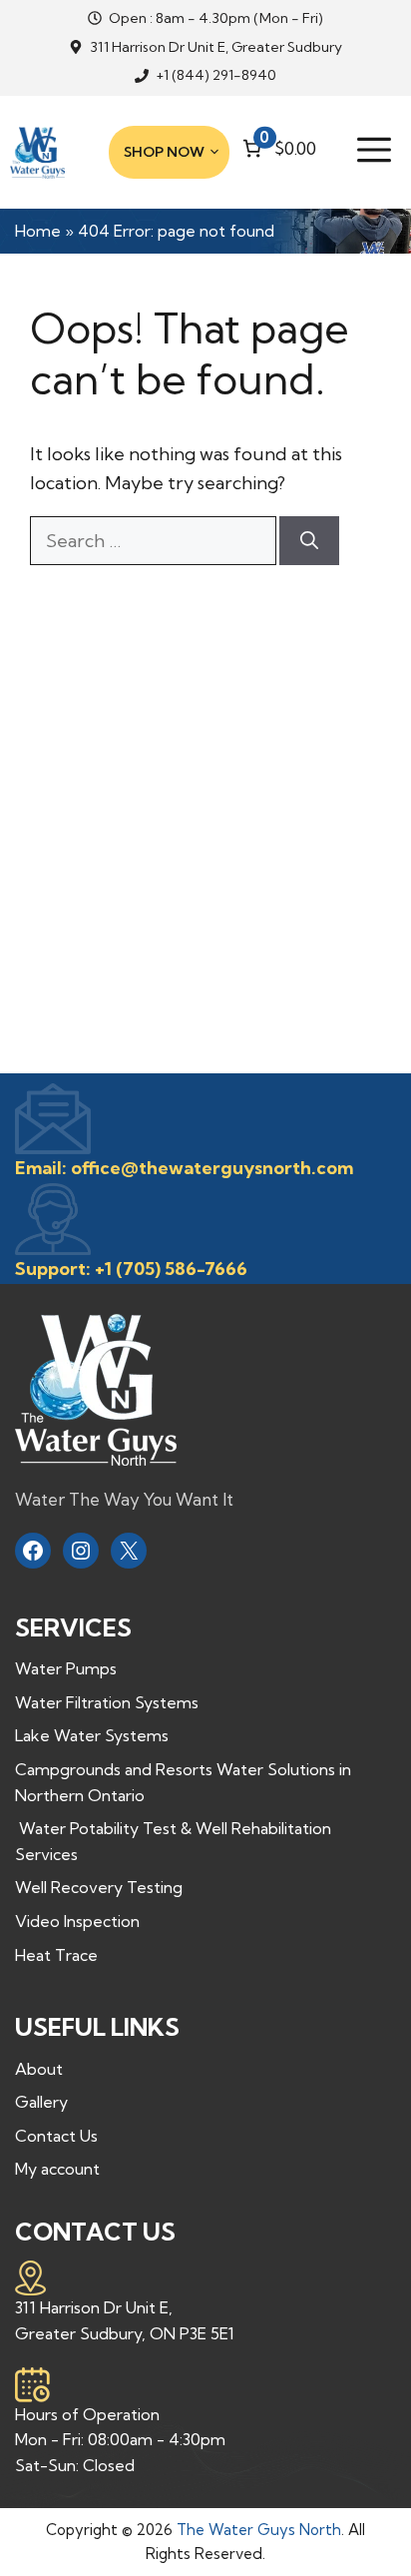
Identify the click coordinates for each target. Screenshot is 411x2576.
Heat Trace (56, 1955)
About (39, 2069)
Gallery (41, 2102)
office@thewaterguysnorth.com (212, 1168)
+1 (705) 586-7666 (171, 1269)
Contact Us (56, 2136)
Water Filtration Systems (107, 1702)
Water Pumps (66, 1668)
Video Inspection (77, 1921)
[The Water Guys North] (37, 153)
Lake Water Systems (92, 1735)
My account (57, 2169)
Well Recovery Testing (99, 1887)
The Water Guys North (259, 2530)
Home (38, 231)
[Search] (309, 541)
